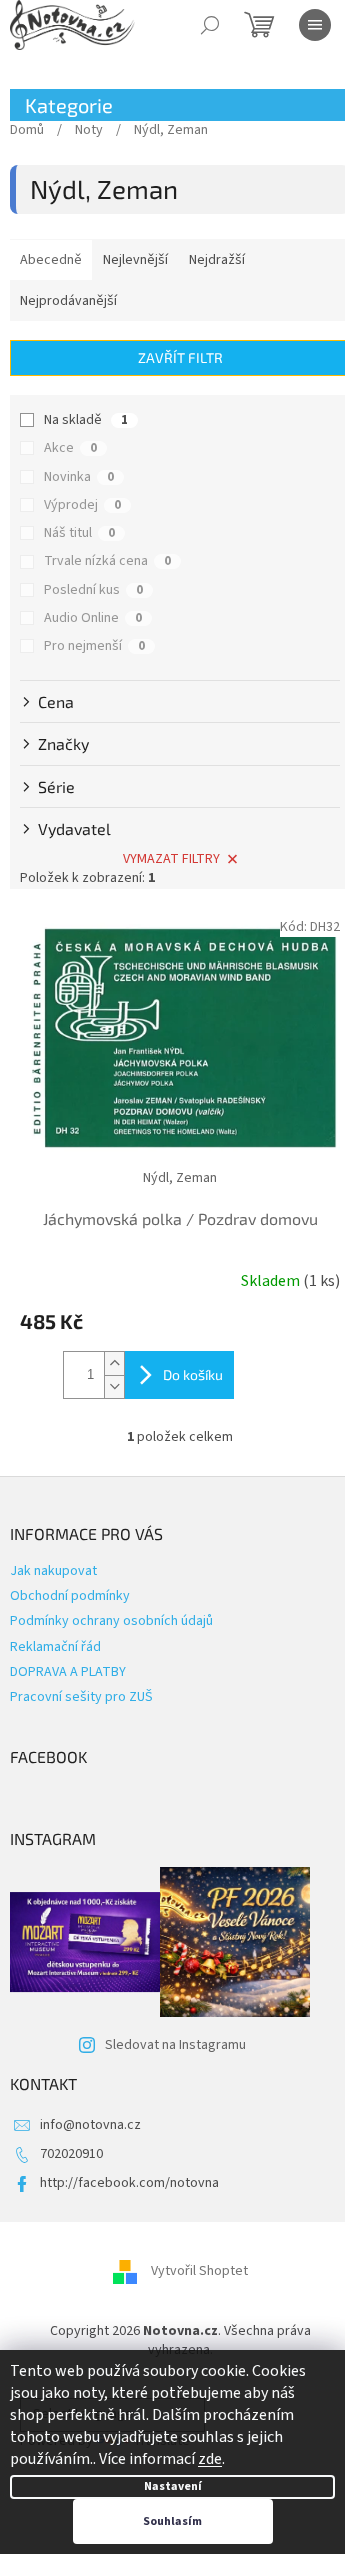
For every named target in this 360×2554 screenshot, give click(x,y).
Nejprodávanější (68, 301)
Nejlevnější (135, 260)
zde (210, 2459)
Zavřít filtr (180, 357)
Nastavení (173, 2486)
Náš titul (79, 533)
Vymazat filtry (171, 859)
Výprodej (82, 505)
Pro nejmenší (94, 646)
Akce (70, 448)
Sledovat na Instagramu (175, 2045)
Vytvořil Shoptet (199, 2271)
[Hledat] (210, 25)
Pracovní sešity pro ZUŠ (81, 1697)
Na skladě (86, 420)
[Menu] (315, 25)
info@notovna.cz (90, 2125)
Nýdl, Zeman (180, 1178)
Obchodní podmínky (70, 1596)
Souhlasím (172, 2521)
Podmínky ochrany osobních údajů (111, 1621)
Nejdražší (217, 260)
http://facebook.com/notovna (129, 2183)
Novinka (79, 477)
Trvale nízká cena (107, 561)
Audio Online (93, 618)
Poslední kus (93, 590)
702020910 (71, 2154)
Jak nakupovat (53, 1571)
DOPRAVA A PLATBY (68, 1672)
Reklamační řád (55, 1647)
